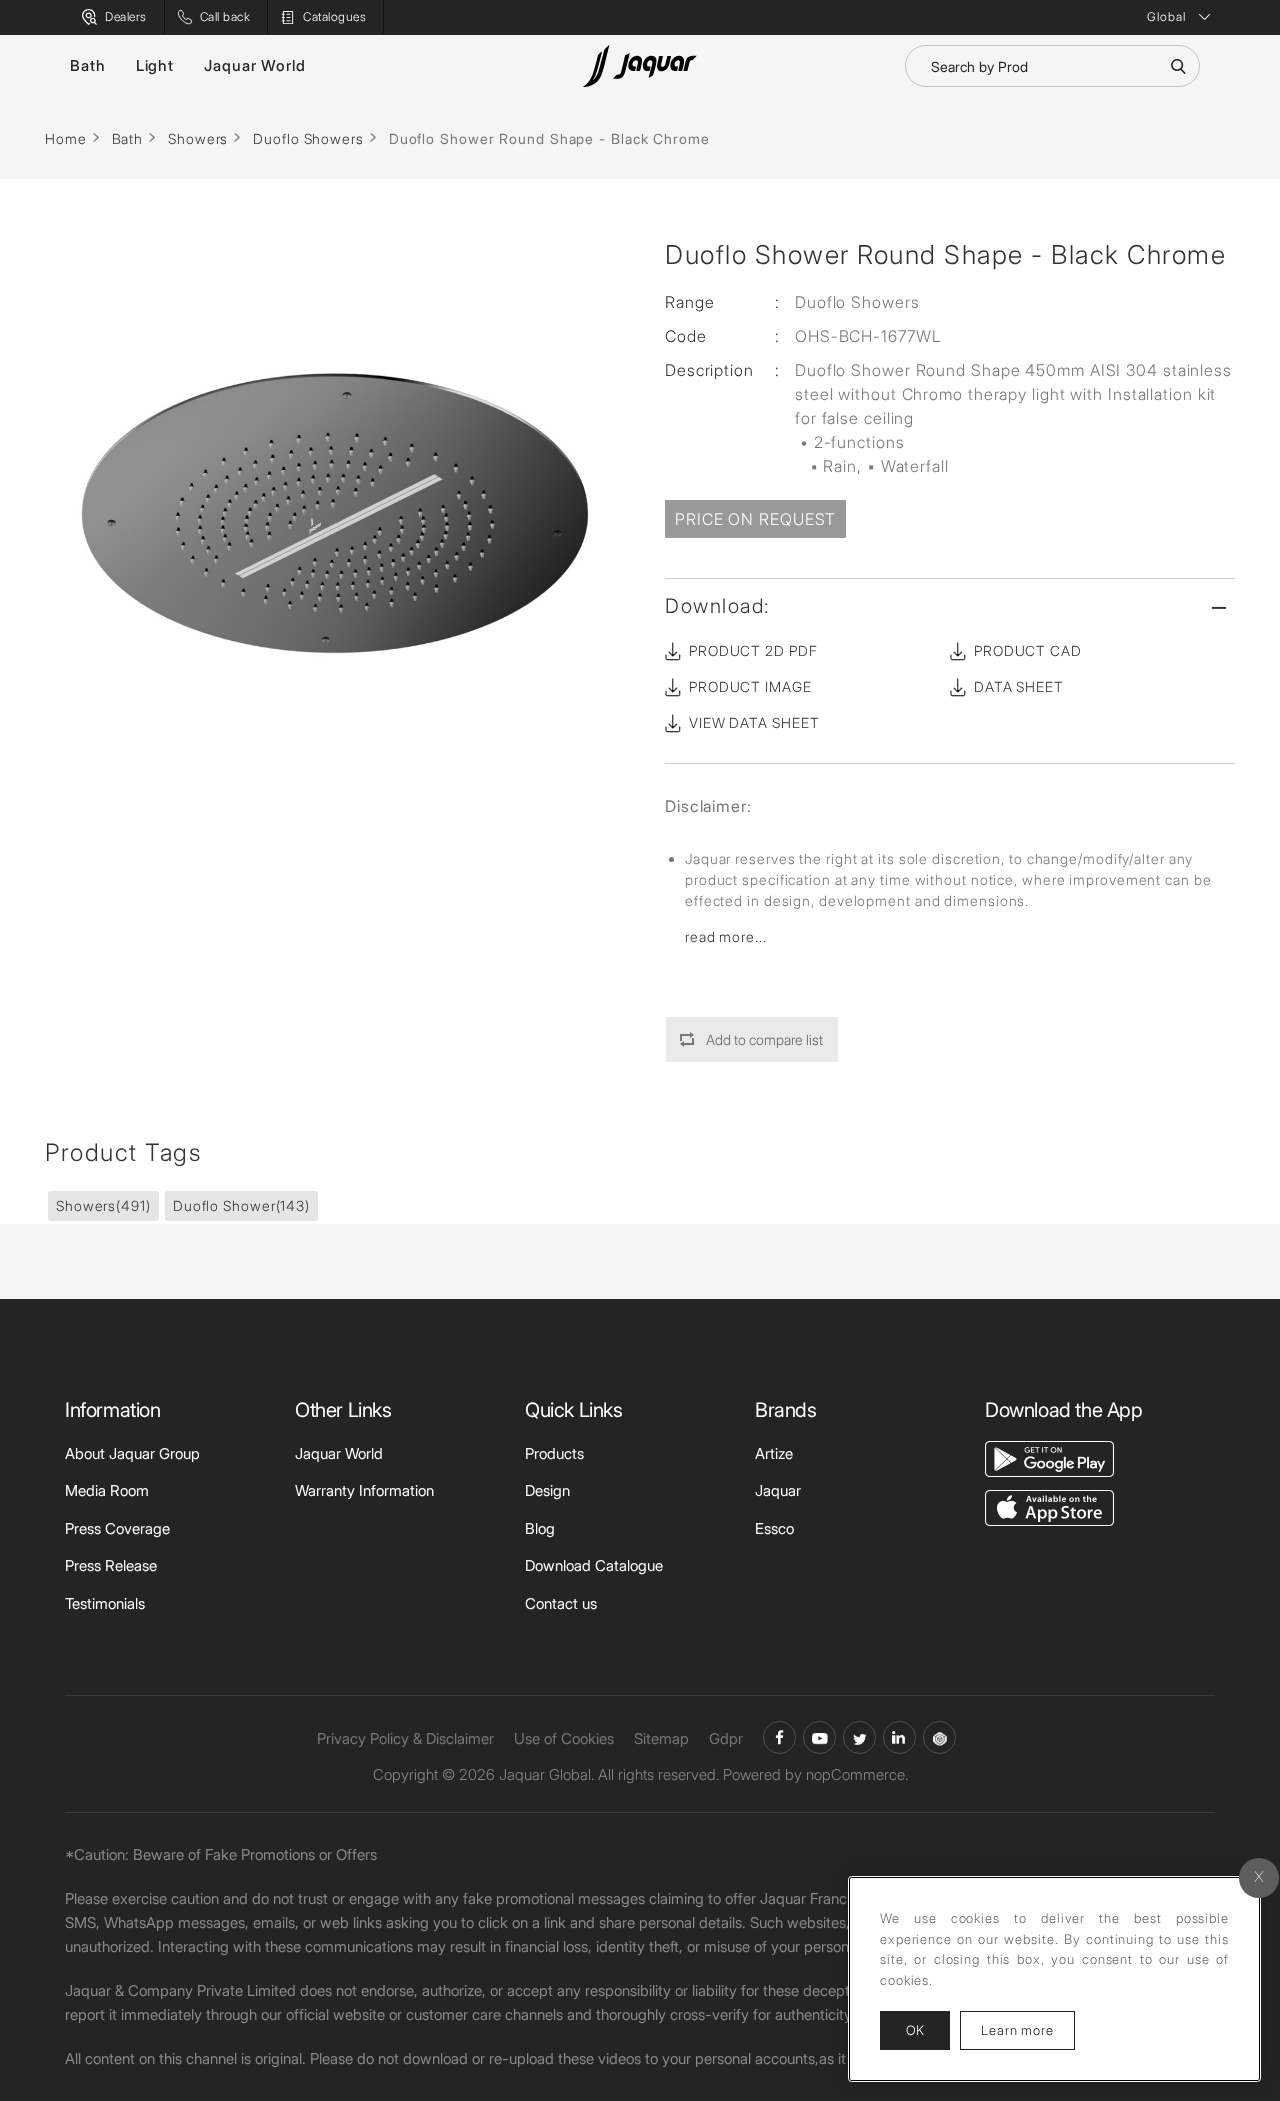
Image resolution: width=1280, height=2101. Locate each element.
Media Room (107, 1490)
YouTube (819, 1737)
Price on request (755, 519)
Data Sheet (1019, 686)
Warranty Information (364, 1490)
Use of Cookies (564, 1738)
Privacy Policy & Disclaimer (405, 1738)
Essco (774, 1528)
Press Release (111, 1565)
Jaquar (778, 1490)
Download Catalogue (594, 1565)
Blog (540, 1528)
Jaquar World (255, 65)
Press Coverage (117, 1528)
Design (547, 1490)
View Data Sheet (754, 722)
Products (554, 1453)
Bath (88, 65)
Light (155, 65)
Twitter (859, 1737)
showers (103, 1205)
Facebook (779, 1737)
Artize (774, 1453)
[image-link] (1049, 1457)
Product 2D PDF (753, 650)
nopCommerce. (857, 1774)
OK (915, 2030)
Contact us (561, 1603)
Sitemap (661, 1738)
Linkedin (899, 1737)
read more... (726, 936)
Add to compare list (764, 1039)
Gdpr (726, 1738)
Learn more (1028, 2029)
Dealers (126, 16)
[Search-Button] (1178, 66)
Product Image (750, 686)
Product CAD (1028, 650)
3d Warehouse (939, 1737)
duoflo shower (241, 1205)
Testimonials (105, 1603)
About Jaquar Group (132, 1453)
